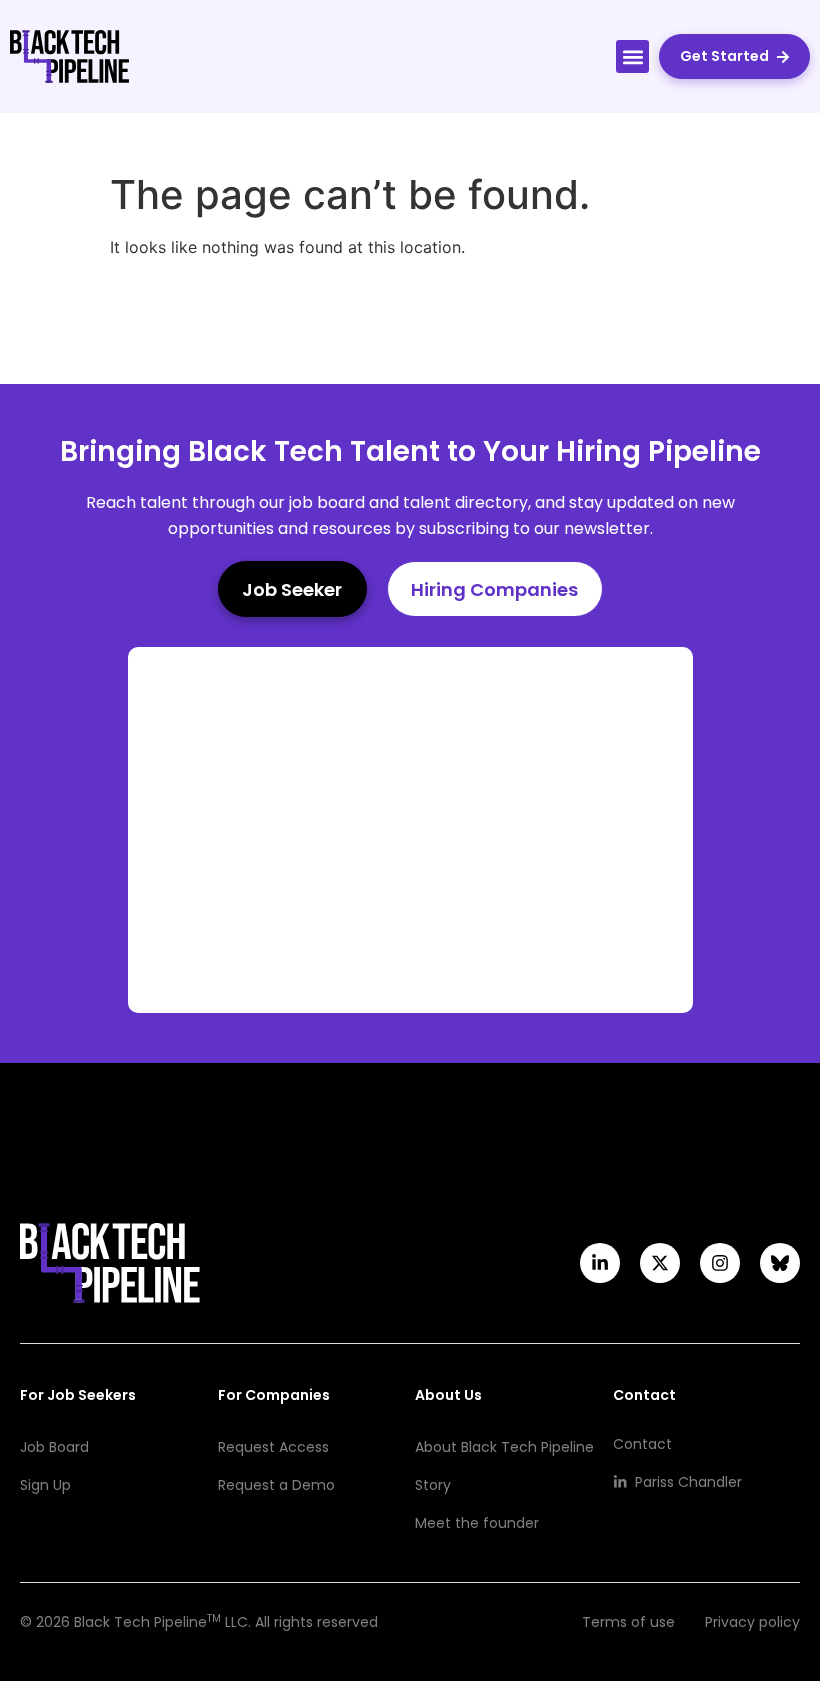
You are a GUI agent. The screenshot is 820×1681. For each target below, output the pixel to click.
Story (433, 1485)
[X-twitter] (660, 1263)
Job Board (54, 1447)
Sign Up (45, 1485)
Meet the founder (477, 1523)
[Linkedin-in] (600, 1263)
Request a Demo (276, 1485)
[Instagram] (720, 1263)
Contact (642, 1444)
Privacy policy (752, 1622)
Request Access (273, 1447)
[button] (632, 56)
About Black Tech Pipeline (504, 1447)
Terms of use (628, 1622)
